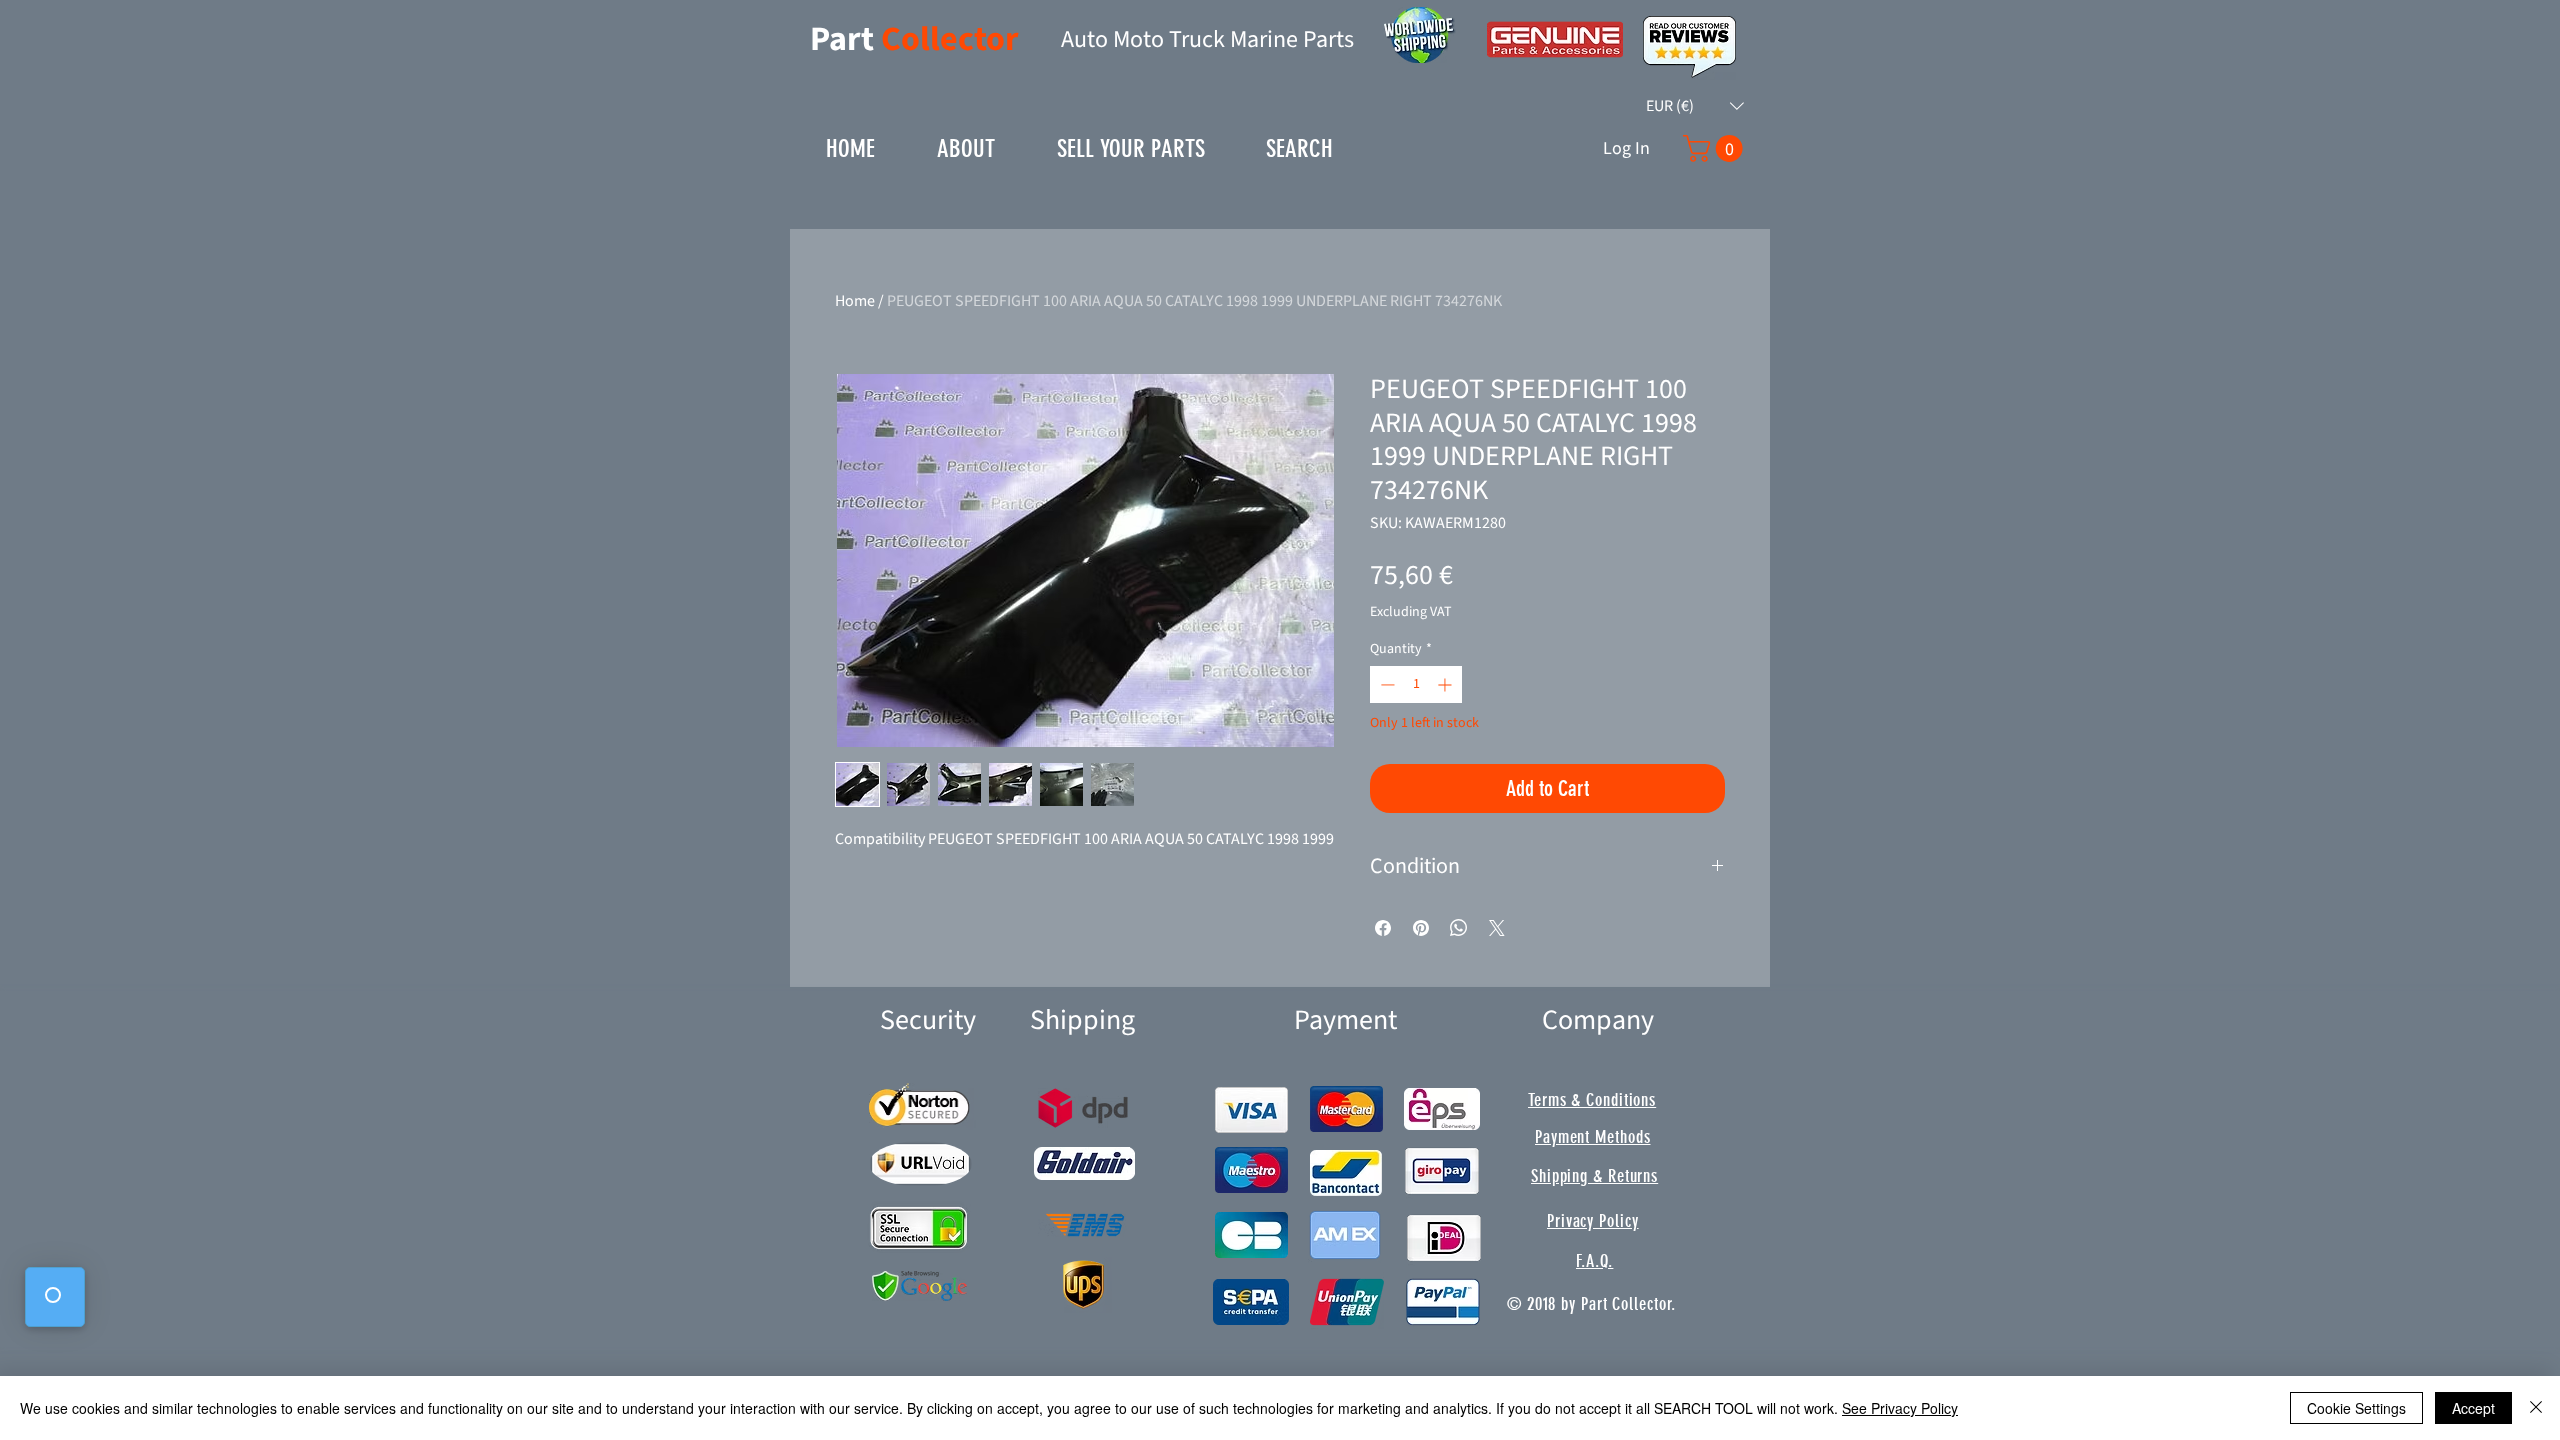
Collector (950, 39)
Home (855, 301)
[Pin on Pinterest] (1421, 928)
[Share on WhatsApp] (1459, 928)
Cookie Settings (2356, 1408)
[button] (1695, 106)
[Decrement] (1385, 684)
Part (845, 39)
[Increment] (1446, 684)
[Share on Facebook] (1383, 928)
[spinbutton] (1416, 684)
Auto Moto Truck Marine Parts (1207, 39)
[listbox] (1695, 106)
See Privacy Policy (1900, 1408)
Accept (2473, 1408)
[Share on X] (1497, 928)
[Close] (2536, 1408)
